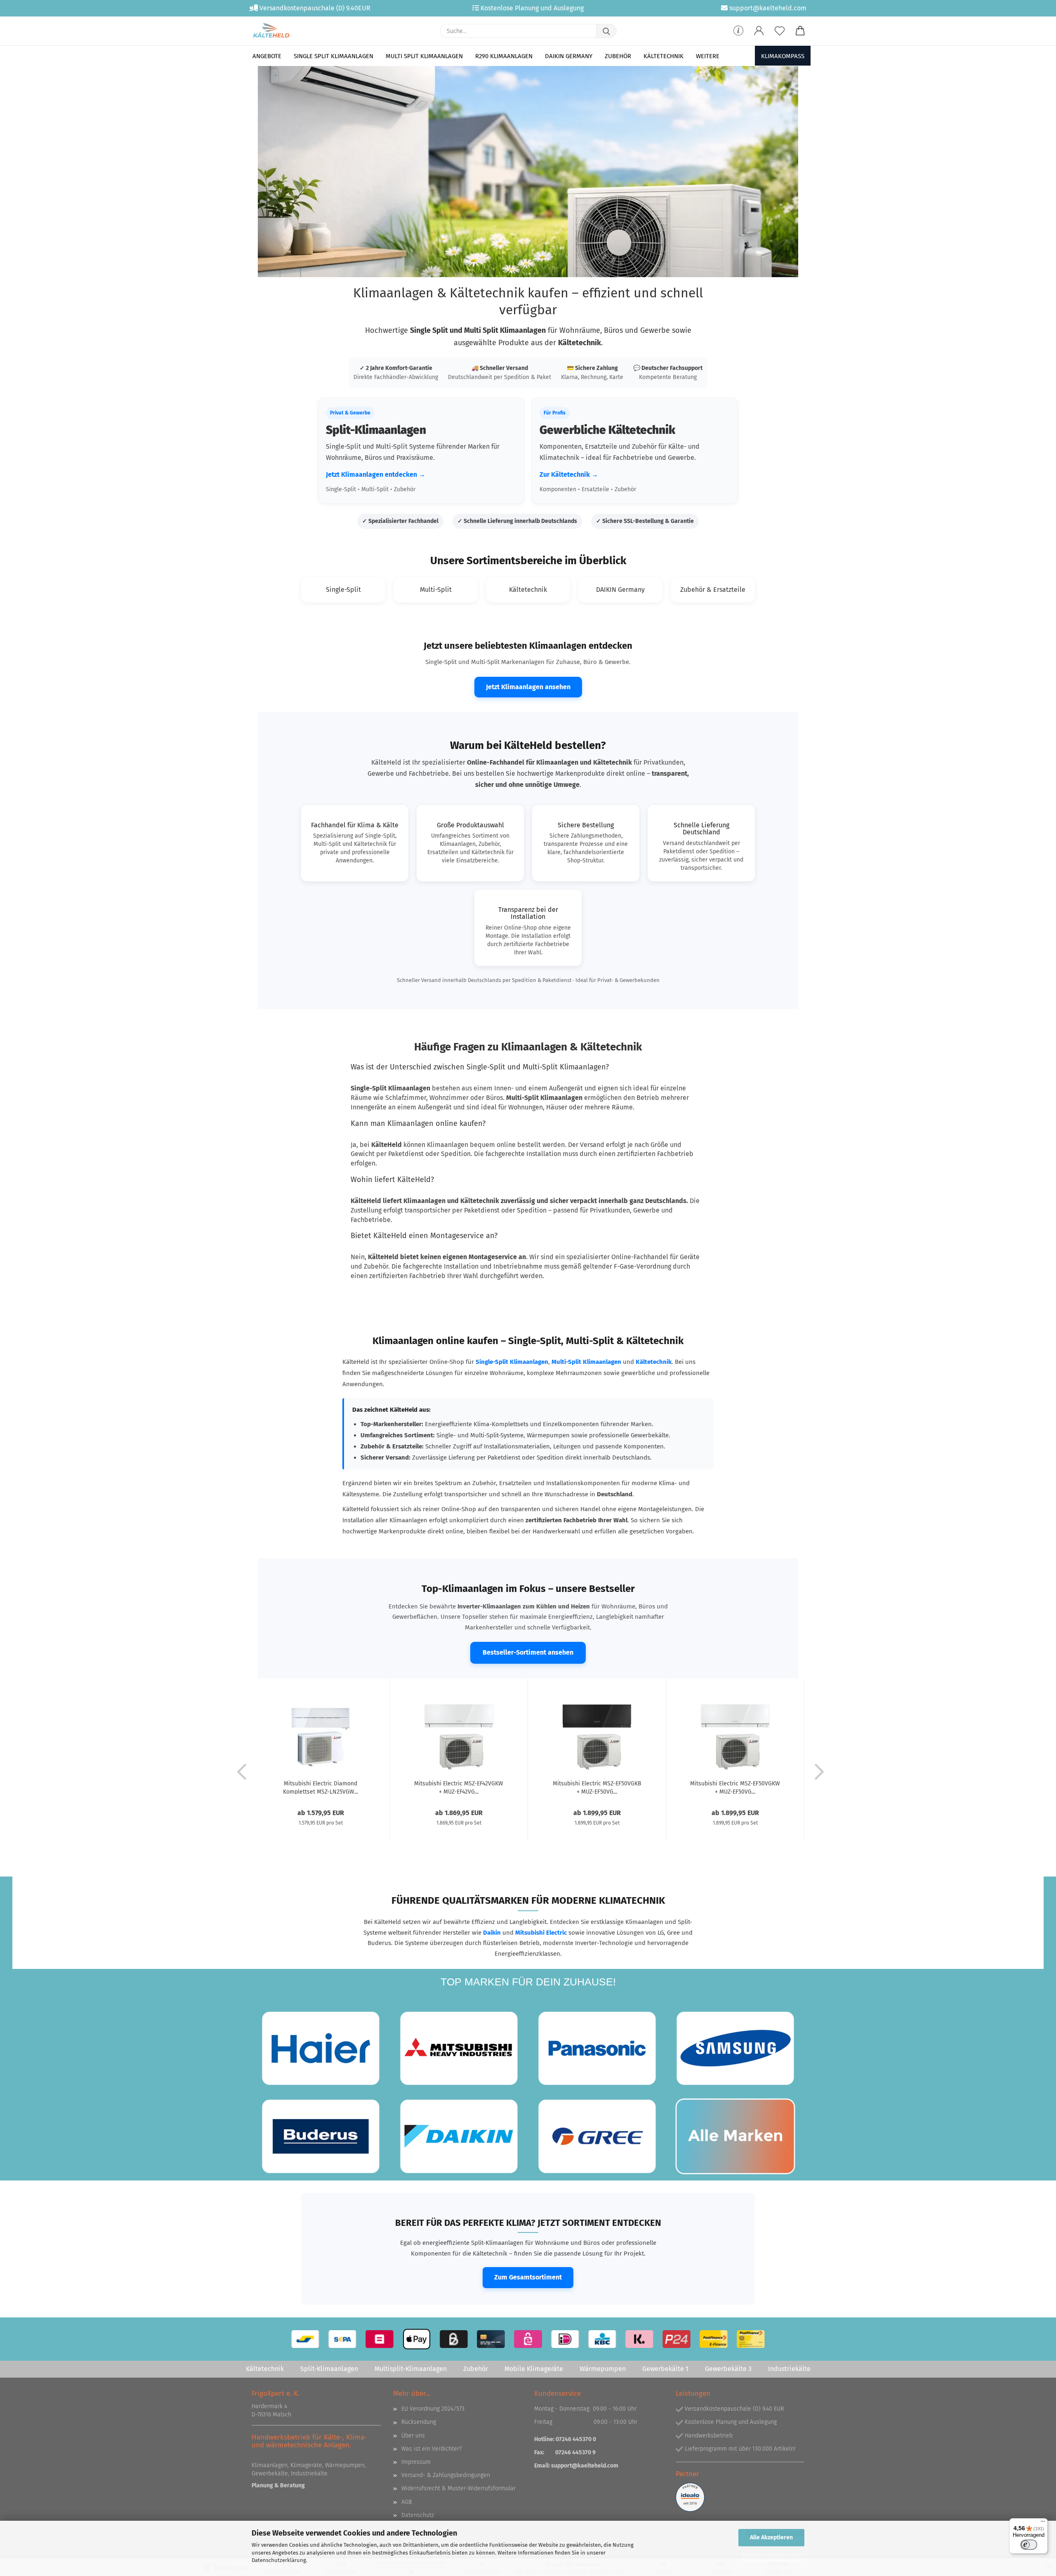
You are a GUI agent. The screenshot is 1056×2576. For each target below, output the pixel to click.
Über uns (413, 2436)
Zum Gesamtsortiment (528, 2277)
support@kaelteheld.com (585, 2466)
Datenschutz (418, 2515)
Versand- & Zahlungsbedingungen (446, 2475)
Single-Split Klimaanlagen (512, 1362)
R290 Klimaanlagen (504, 56)
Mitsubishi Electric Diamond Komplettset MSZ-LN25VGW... (321, 1787)
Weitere (708, 56)
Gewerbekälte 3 (728, 2369)
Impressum (416, 2462)
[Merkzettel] (780, 31)
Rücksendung (419, 2422)
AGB (407, 2502)
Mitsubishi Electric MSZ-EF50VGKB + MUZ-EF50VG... (597, 1787)
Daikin (492, 1933)
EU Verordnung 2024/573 (433, 2409)
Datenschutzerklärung (279, 2560)
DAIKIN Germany (569, 56)
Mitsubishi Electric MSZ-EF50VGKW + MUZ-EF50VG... (735, 1787)
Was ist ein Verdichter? (431, 2449)
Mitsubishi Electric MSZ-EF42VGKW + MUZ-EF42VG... (459, 1787)
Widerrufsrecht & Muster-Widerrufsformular (458, 2488)
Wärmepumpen (603, 2369)
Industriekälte (789, 2369)
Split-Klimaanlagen (329, 2369)
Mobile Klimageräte (534, 2369)
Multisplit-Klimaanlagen (411, 2369)
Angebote (267, 56)
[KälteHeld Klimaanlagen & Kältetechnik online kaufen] (271, 31)
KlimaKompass (783, 56)
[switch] (1029, 2545)
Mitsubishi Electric (541, 1933)
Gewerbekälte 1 (665, 2369)
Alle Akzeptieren (771, 2537)
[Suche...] (606, 31)
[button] (759, 31)
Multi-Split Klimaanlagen (586, 1362)
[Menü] (1043, 2523)
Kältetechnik (664, 56)
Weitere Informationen (772, 2555)
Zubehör (618, 56)
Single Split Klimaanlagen (334, 56)
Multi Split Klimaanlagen (424, 56)
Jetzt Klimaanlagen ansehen (528, 687)
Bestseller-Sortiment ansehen (528, 1652)
